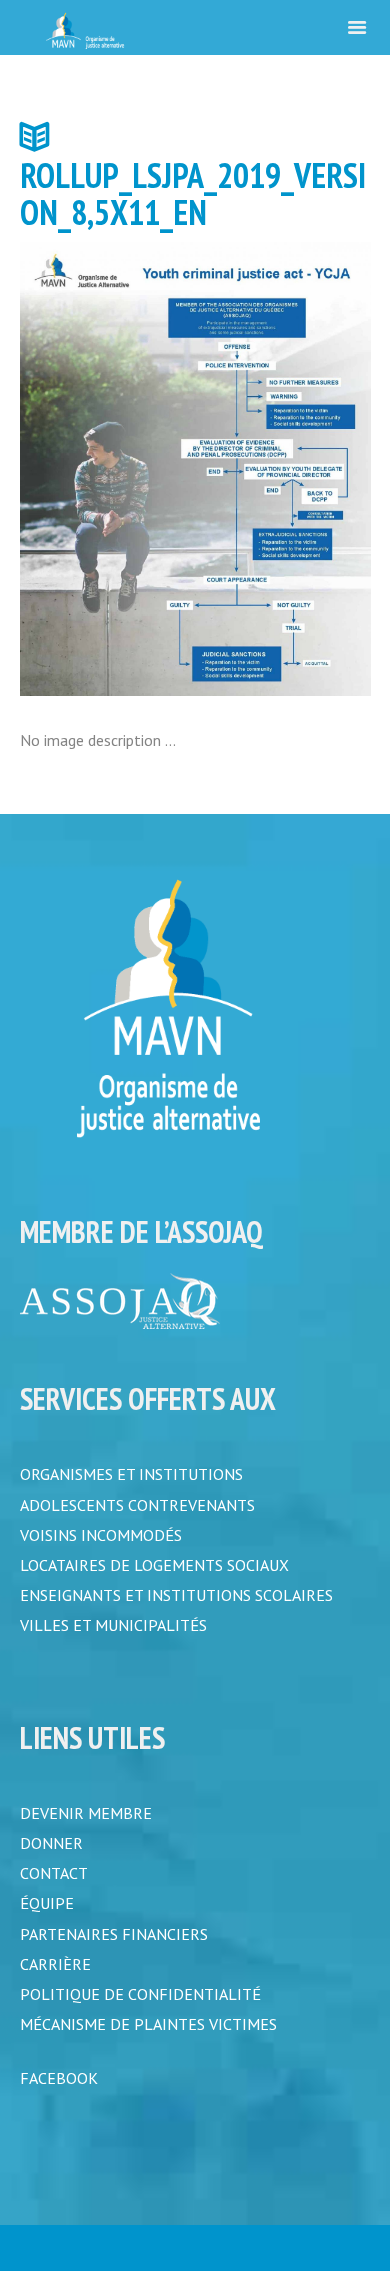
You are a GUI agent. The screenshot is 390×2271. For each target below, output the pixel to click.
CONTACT (54, 1887)
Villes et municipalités (113, 1634)
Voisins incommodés (101, 1538)
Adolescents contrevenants (137, 1506)
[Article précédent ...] (108, 469)
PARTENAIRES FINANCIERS (114, 1951)
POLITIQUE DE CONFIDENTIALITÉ (140, 2015)
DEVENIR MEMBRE (86, 1823)
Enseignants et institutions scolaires (176, 1602)
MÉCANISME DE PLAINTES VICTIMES (148, 2047)
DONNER (51, 1855)
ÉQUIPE (47, 1919)
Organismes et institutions (131, 1474)
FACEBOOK (59, 2103)
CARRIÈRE (55, 1983)
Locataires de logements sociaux (154, 1570)
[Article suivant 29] (283, 469)
